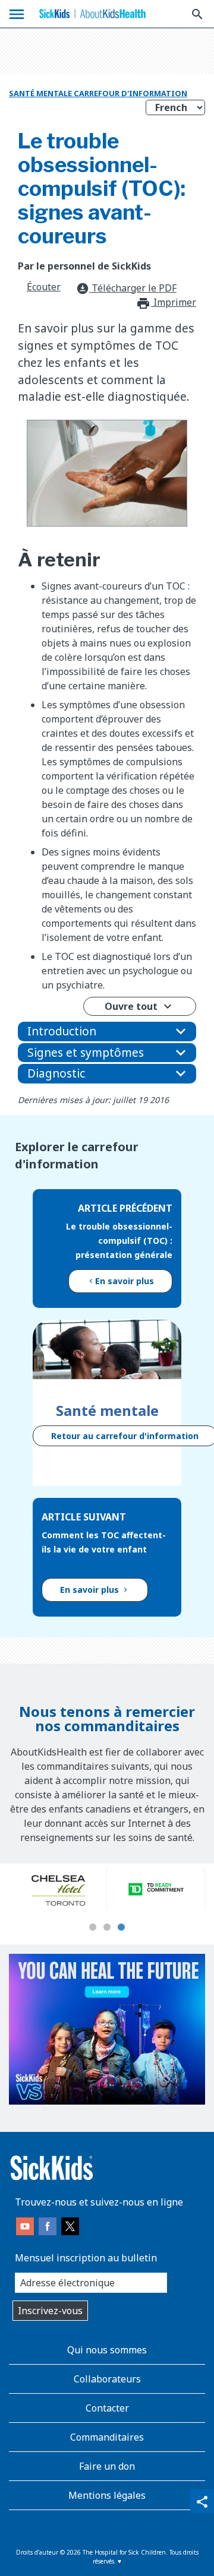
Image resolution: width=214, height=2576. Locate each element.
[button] (107, 1032)
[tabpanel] (58, 1889)
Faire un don (107, 2466)
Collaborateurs (107, 2379)
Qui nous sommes (107, 2350)
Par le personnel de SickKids (84, 266)
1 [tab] (93, 1928)
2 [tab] (107, 1928)
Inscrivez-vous (50, 2311)
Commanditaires (107, 2437)
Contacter (107, 2408)
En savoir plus (125, 1281)
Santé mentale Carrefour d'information (98, 93)
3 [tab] (121, 1928)
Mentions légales (107, 2495)
